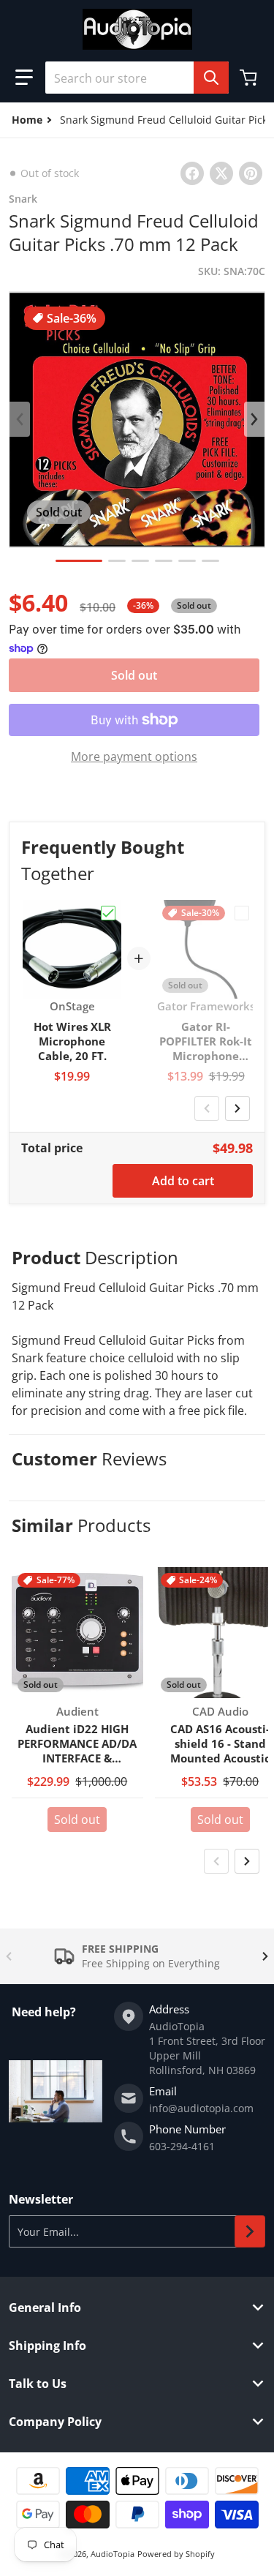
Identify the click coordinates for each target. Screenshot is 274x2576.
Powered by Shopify (176, 2554)
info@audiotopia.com (201, 2108)
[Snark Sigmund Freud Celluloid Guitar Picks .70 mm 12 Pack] (79, 561)
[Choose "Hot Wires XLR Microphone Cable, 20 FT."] (108, 913)
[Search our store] (211, 78)
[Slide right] (254, 419)
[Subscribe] (250, 2231)
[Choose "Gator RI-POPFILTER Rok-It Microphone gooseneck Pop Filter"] (242, 913)
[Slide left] (20, 419)
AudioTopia (113, 2554)
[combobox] (137, 78)
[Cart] (250, 78)
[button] (24, 78)
